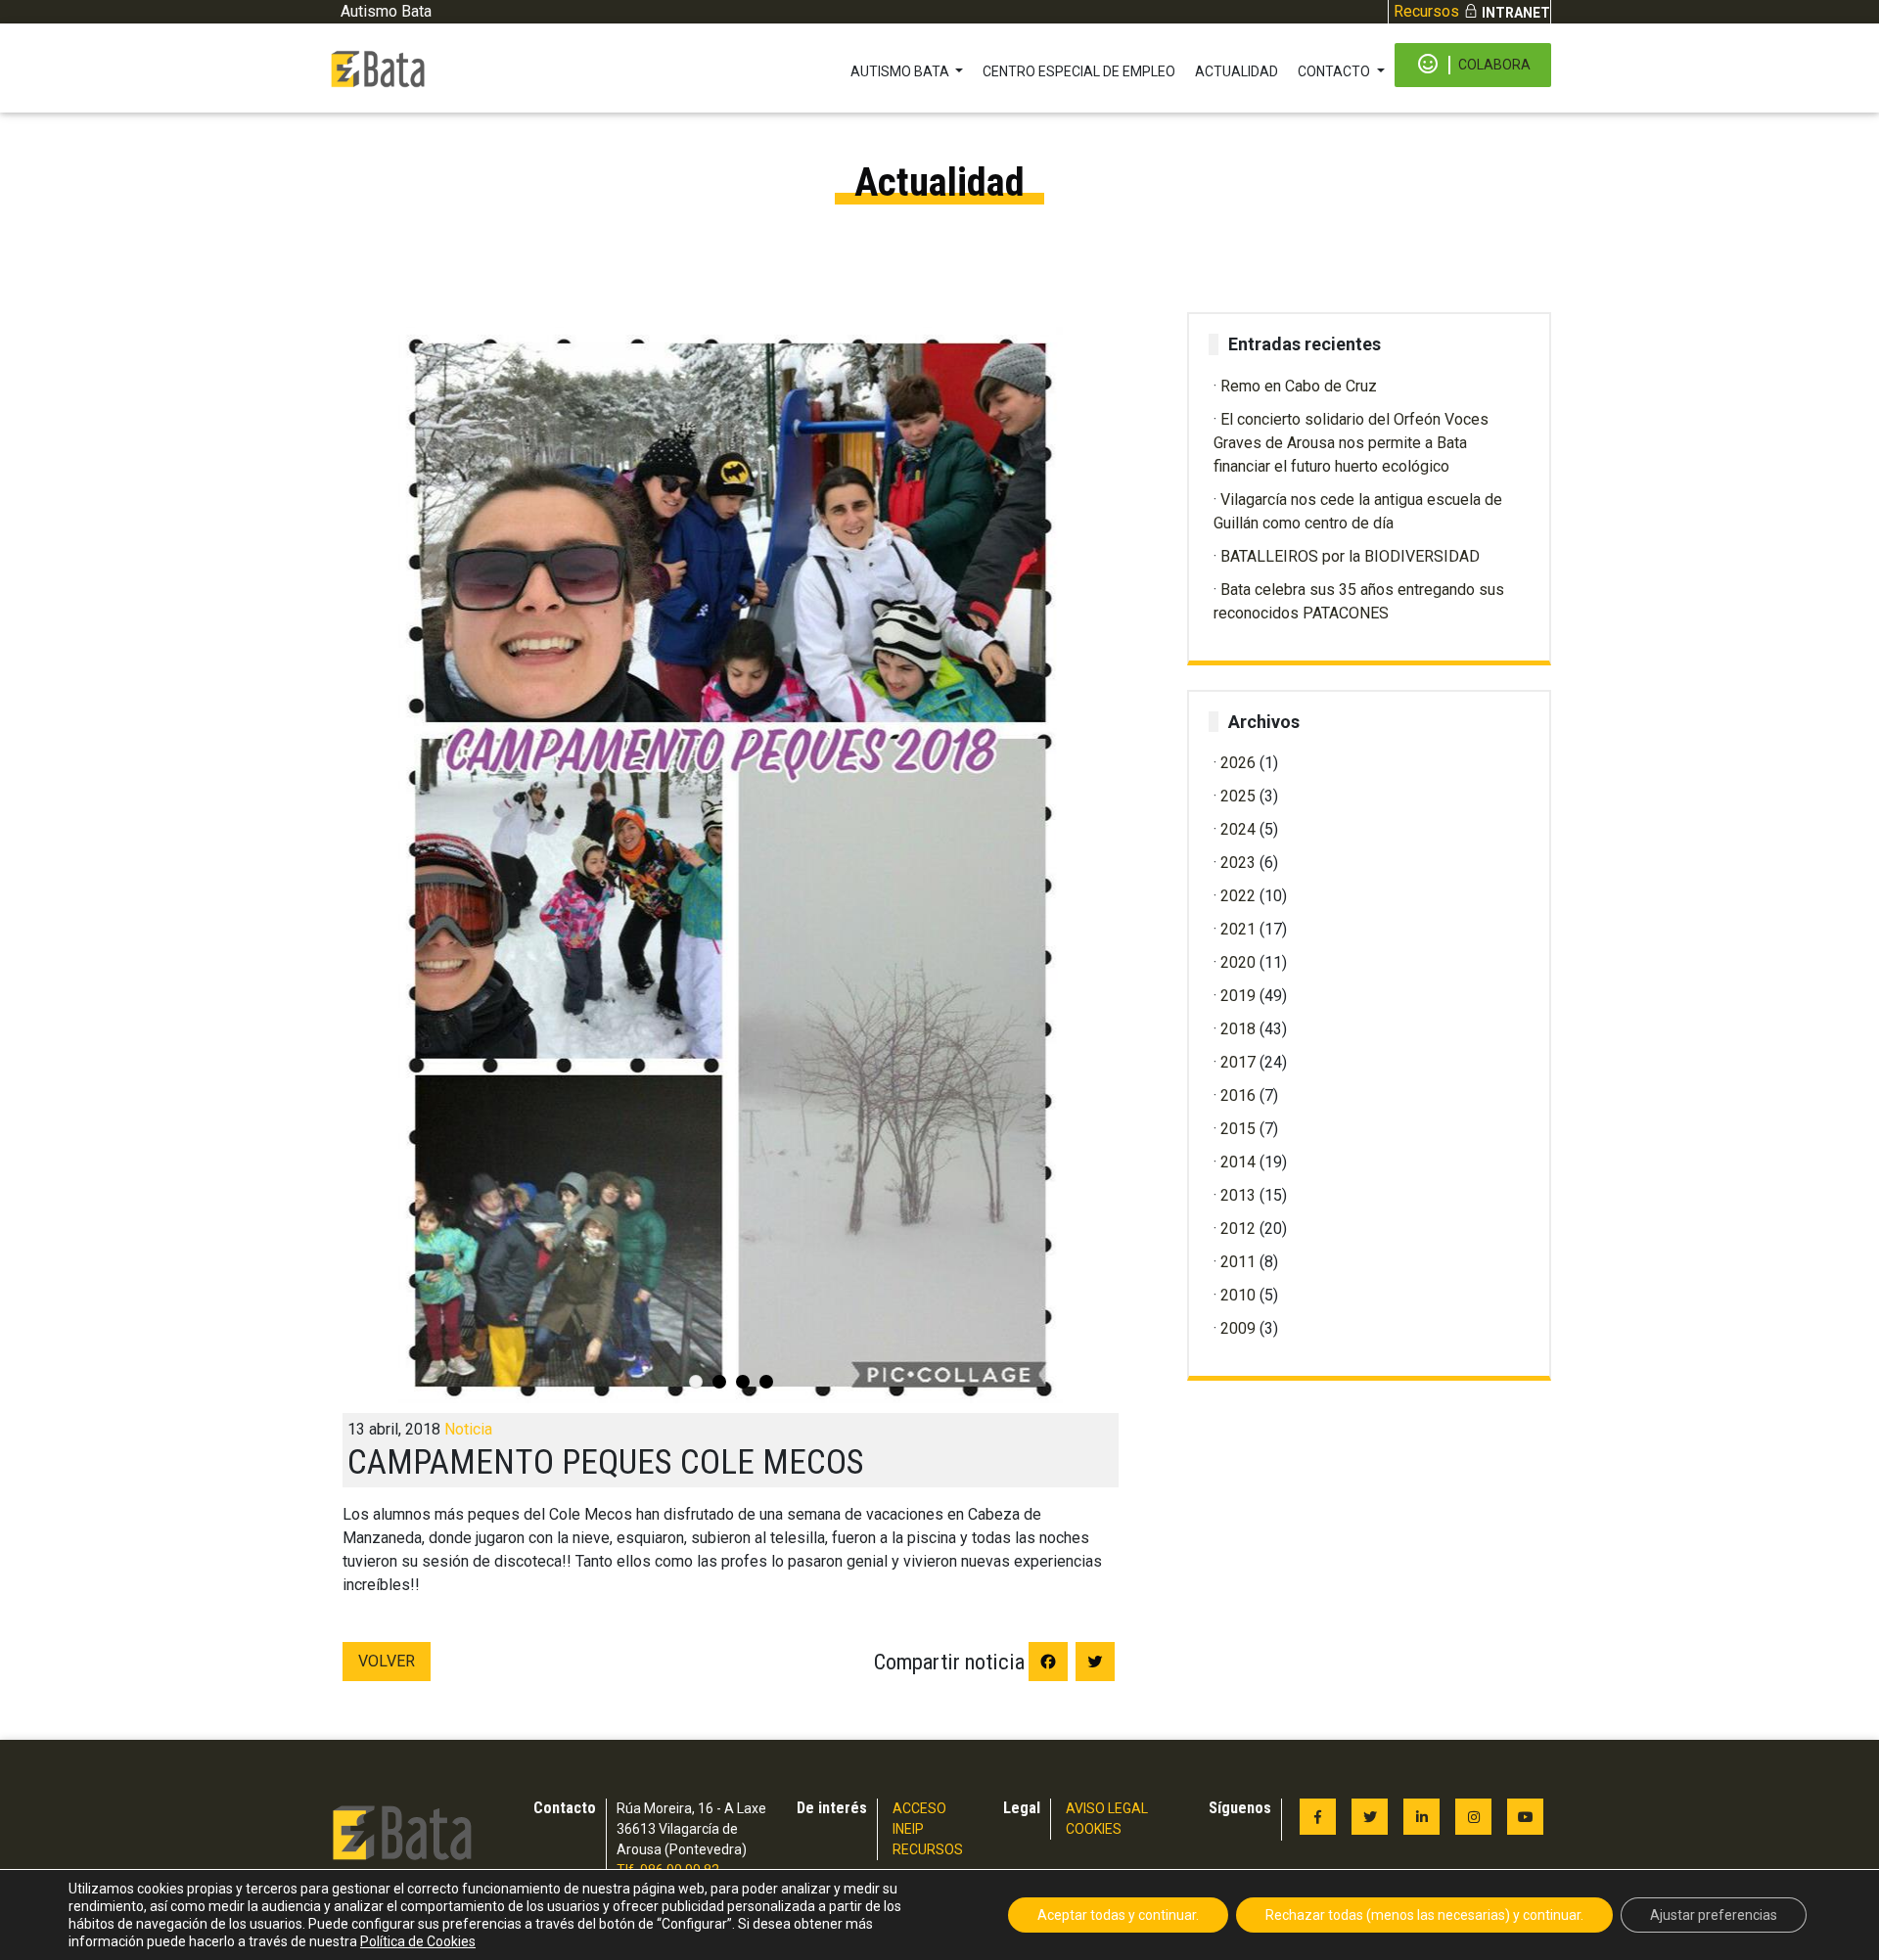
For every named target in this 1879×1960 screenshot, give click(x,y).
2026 (1238, 763)
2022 (1238, 896)
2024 (1238, 829)
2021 (1238, 929)
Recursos (1426, 11)
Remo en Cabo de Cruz (1299, 386)
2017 (1238, 1062)
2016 (1238, 1095)
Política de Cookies (418, 1941)
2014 (1238, 1162)
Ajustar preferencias (1714, 1915)
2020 (1238, 962)
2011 (1238, 1262)
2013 (1238, 1195)
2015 (1238, 1129)
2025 (1238, 796)
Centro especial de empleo (1079, 71)
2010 (1238, 1295)
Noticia (468, 1429)
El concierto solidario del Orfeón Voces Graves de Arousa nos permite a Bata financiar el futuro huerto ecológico (1351, 443)
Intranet (1516, 13)
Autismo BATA (901, 71)
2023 (1238, 863)
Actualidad (1237, 71)
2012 (1238, 1229)
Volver (387, 1661)
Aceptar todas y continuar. (1118, 1915)
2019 (1238, 996)
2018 (1238, 1029)
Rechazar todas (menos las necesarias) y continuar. (1424, 1915)
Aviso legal (1107, 1808)
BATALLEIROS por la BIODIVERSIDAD (1350, 556)
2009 (1238, 1328)
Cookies (1094, 1829)
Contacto (1335, 71)
